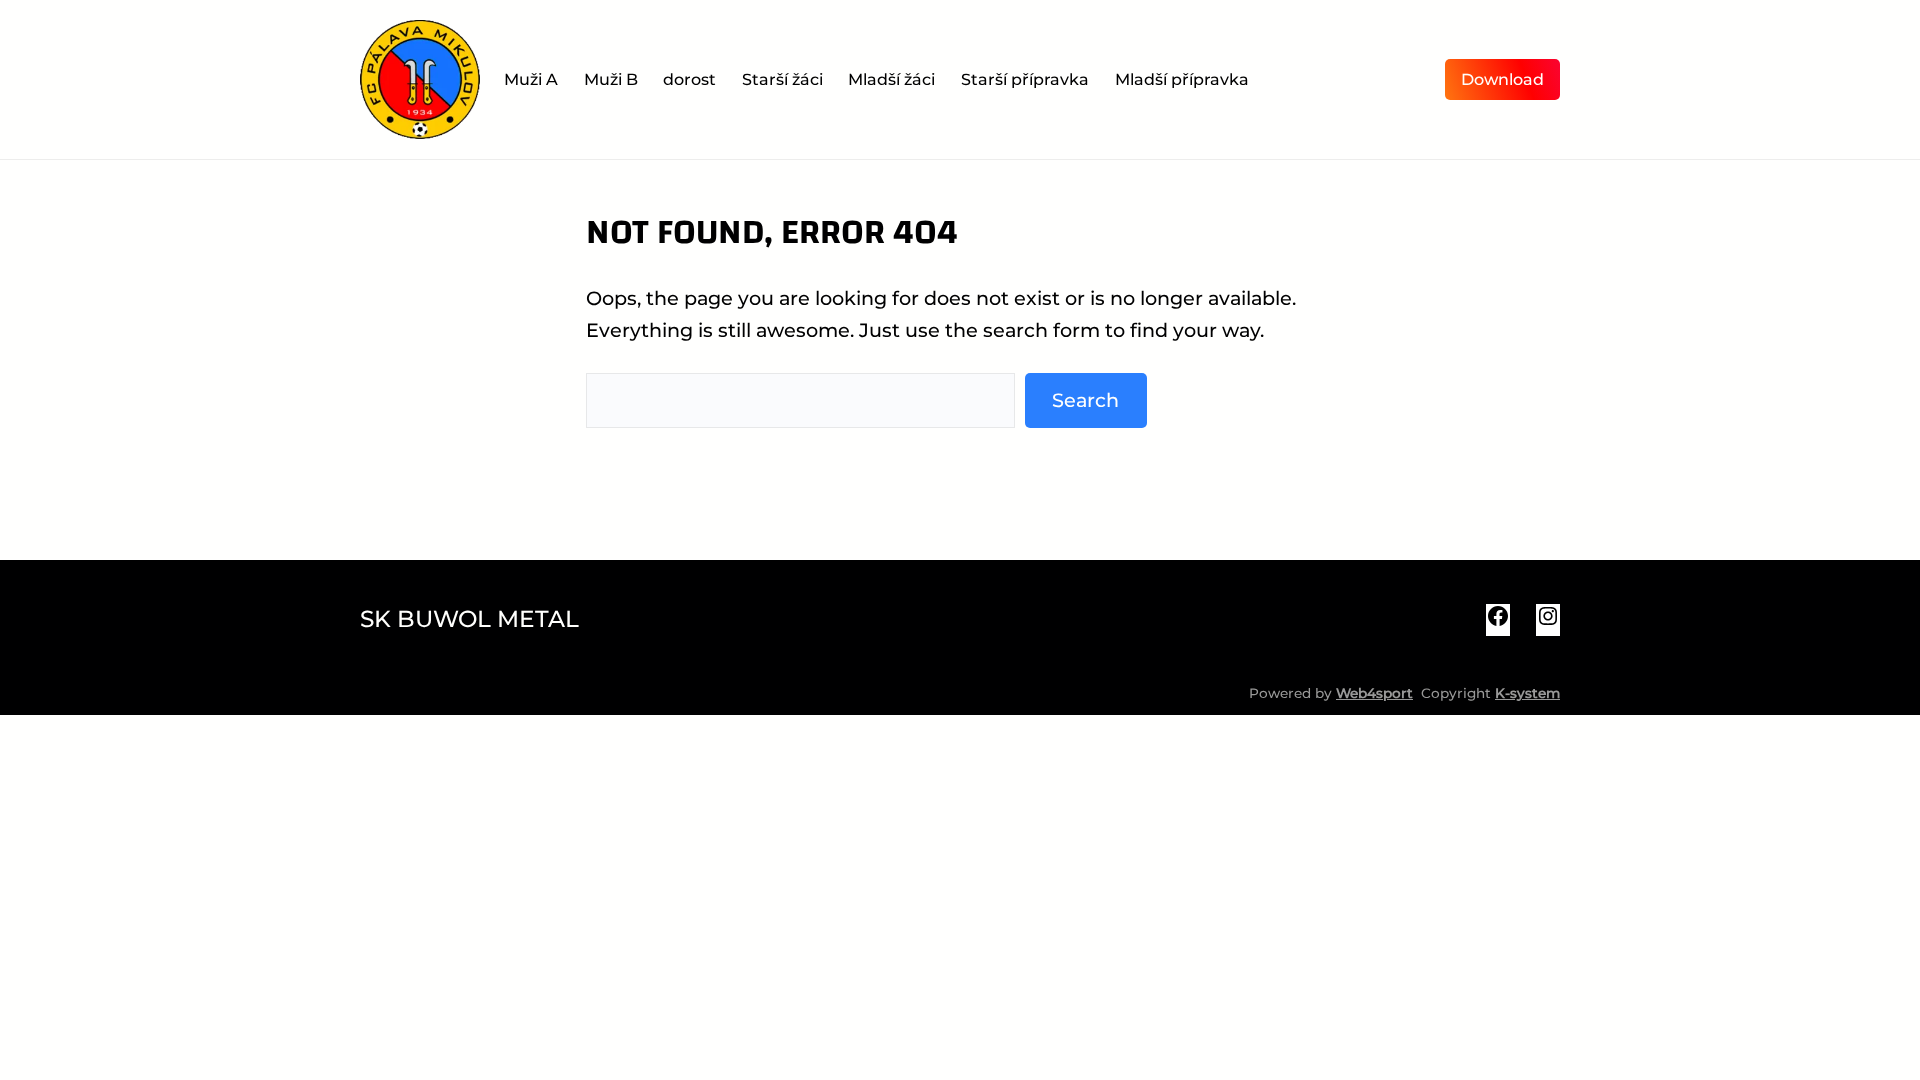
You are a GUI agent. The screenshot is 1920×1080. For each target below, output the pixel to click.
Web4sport (1374, 693)
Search (1085, 400)
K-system (1527, 693)
